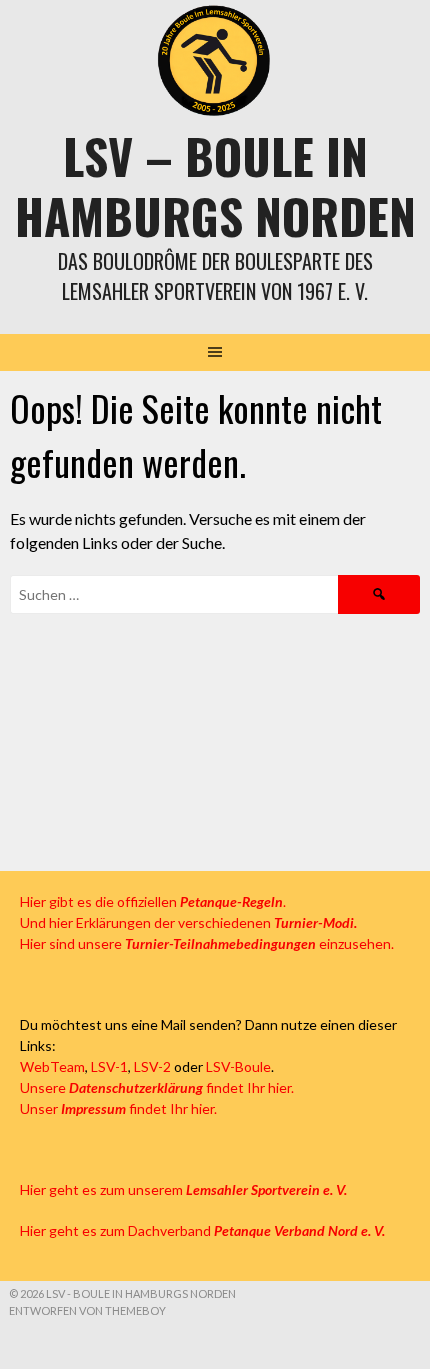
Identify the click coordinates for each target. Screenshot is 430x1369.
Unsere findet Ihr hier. (157, 1087)
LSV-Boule (238, 1066)
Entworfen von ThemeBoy (87, 1310)
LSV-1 (109, 1066)
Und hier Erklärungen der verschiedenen (188, 922)
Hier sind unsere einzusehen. (207, 943)
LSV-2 (152, 1066)
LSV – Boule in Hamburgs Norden (215, 185)
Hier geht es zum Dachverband (202, 1230)
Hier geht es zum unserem (183, 1189)
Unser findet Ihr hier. (118, 1108)
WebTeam (52, 1066)
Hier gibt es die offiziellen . (153, 901)
